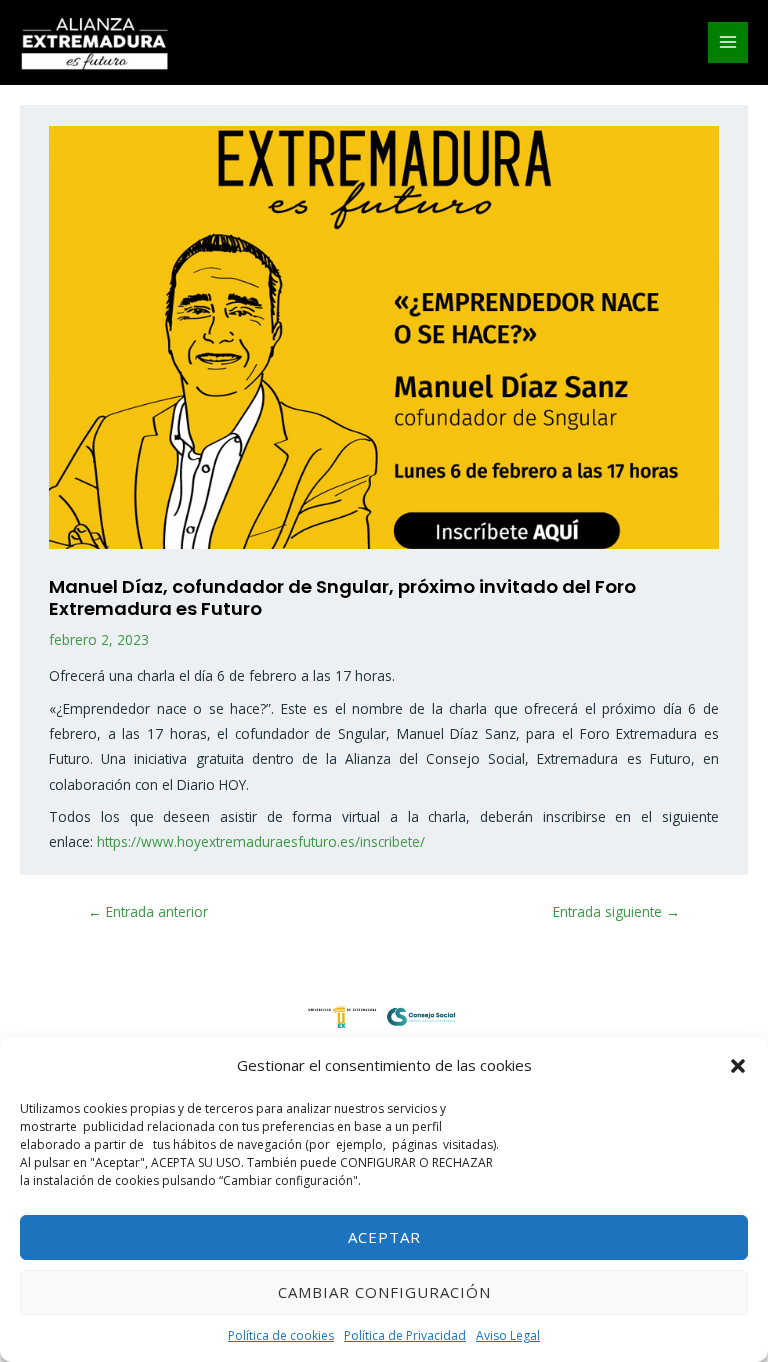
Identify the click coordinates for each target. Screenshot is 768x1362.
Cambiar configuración (384, 1292)
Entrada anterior (148, 911)
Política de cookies (281, 1335)
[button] (738, 1066)
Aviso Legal (508, 1335)
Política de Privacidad (405, 1335)
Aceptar (384, 1237)
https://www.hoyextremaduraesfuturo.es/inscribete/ (261, 841)
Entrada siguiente (616, 911)
